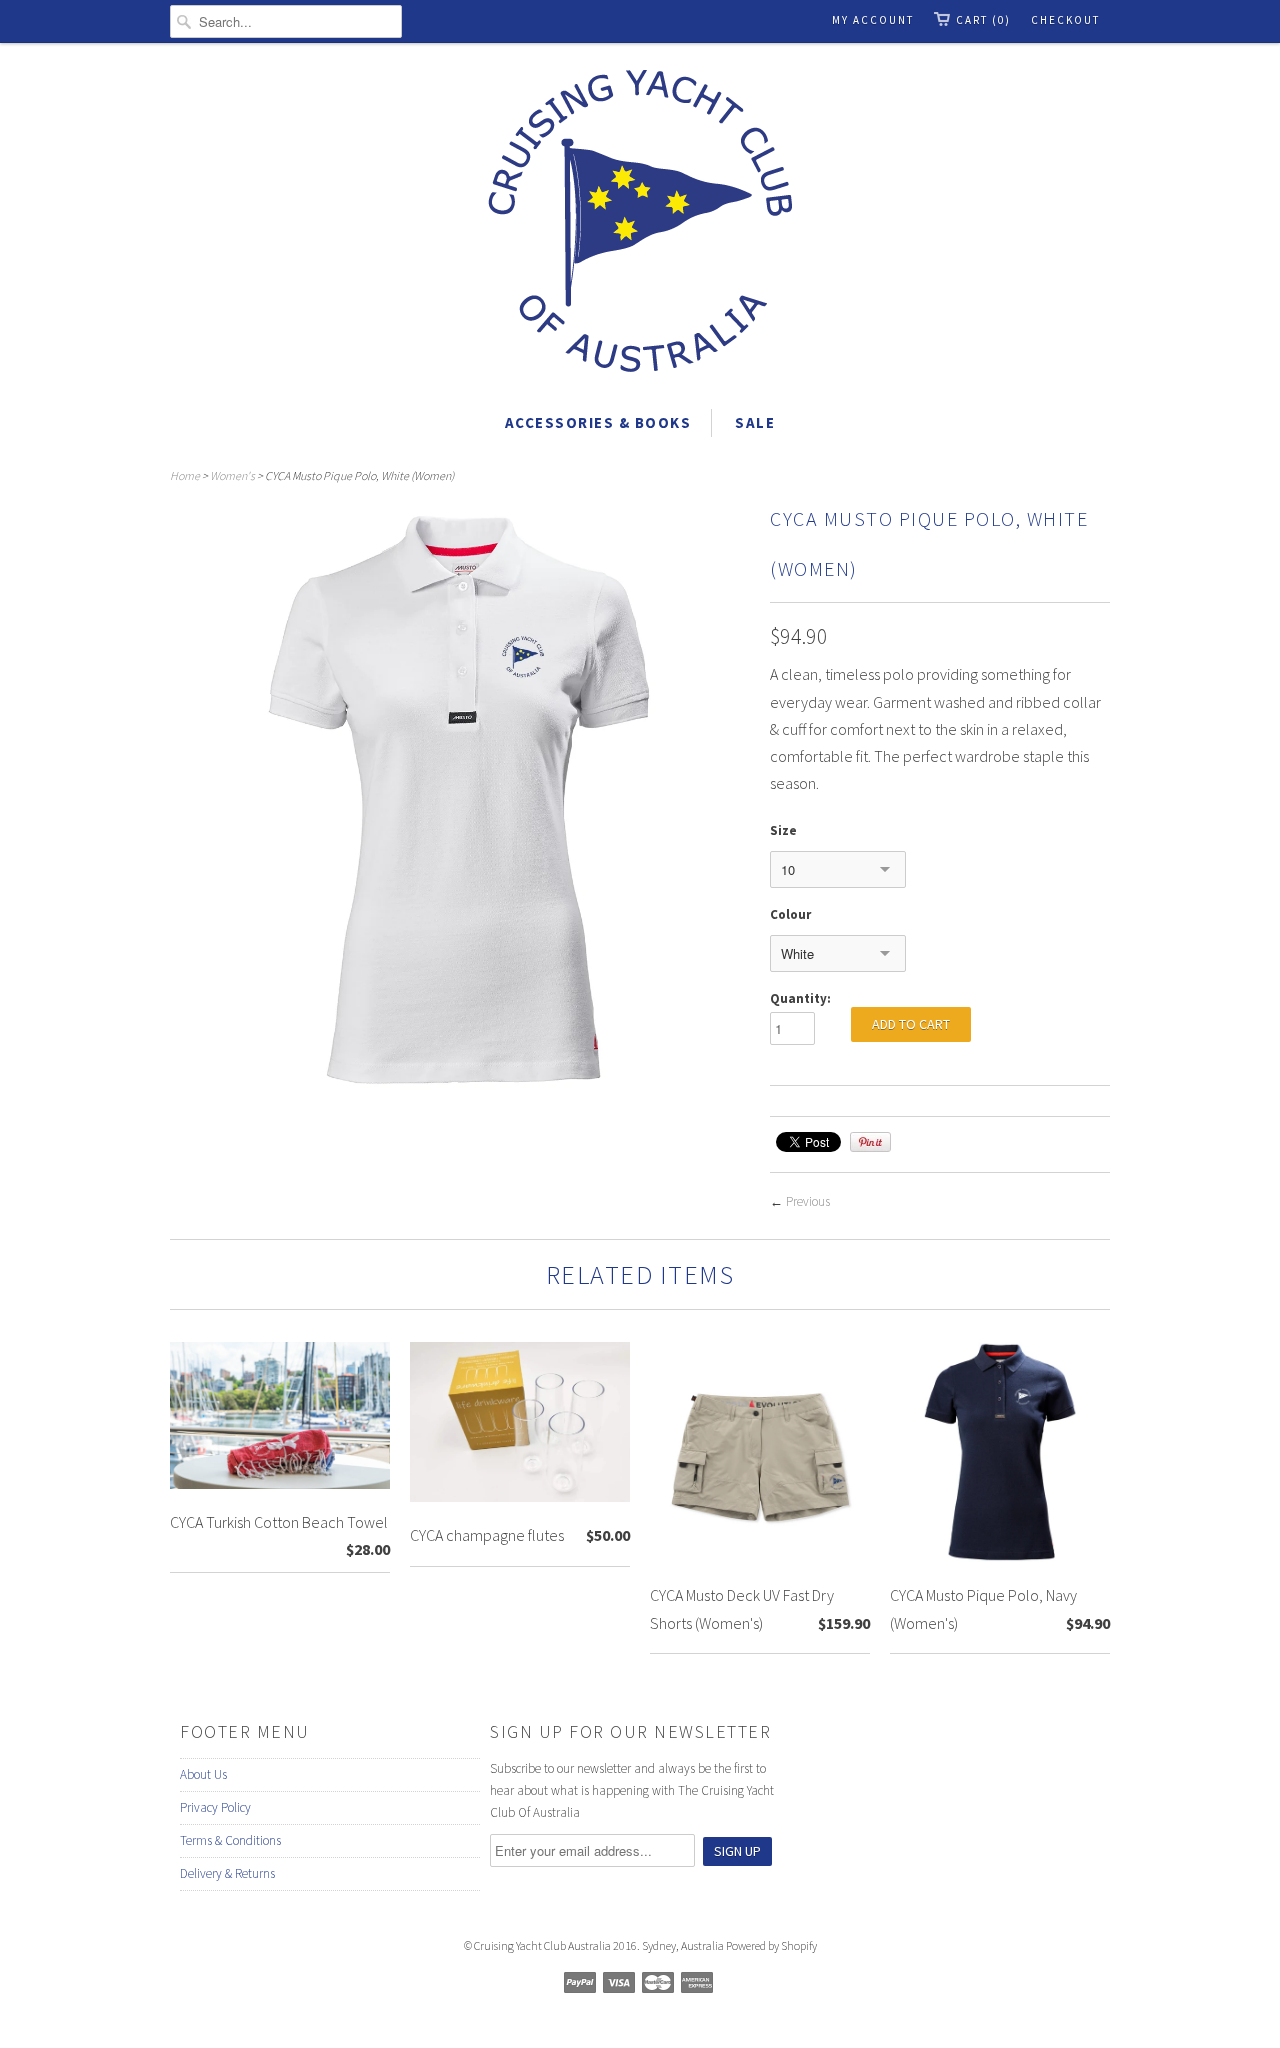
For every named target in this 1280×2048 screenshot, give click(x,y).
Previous (808, 1201)
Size (783, 830)
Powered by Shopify (771, 1945)
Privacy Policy (215, 1807)
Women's (232, 475)
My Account (873, 20)
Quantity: (800, 998)
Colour (790, 914)
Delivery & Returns (227, 1873)
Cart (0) (983, 20)
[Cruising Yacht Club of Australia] (640, 224)
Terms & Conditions (230, 1840)
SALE (755, 422)
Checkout (1065, 20)
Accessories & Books (598, 422)
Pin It (870, 1142)
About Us (203, 1774)
